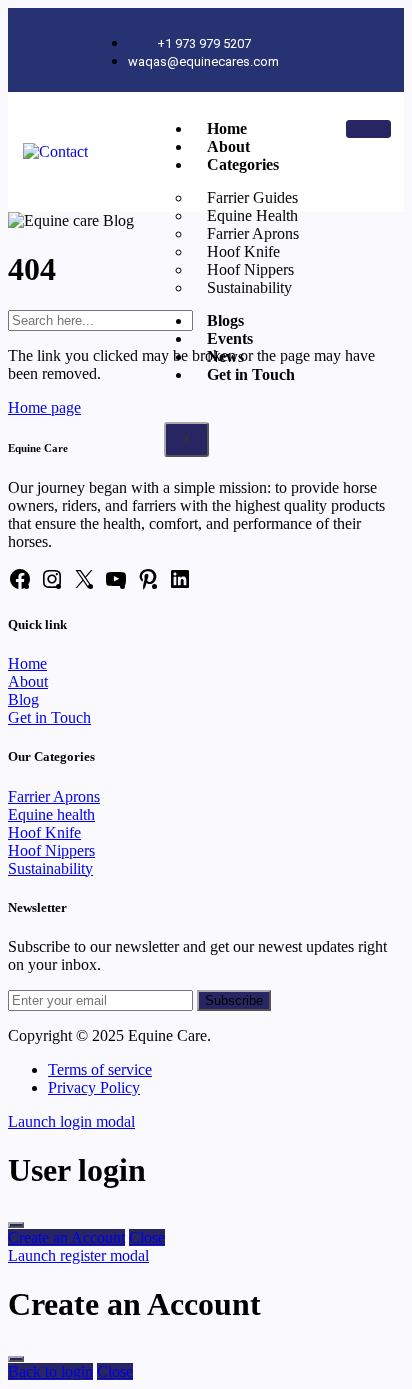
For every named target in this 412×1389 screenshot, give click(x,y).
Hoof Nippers (51, 850)
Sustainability (249, 287)
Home (27, 663)
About (28, 681)
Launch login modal (71, 1121)
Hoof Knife (44, 832)
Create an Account (66, 1237)
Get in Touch (251, 374)
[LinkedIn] (180, 585)
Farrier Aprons (54, 796)
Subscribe (234, 1000)
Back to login (50, 1371)
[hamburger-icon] (368, 129)
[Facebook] (20, 585)
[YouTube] (116, 585)
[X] (84, 585)
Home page (44, 407)
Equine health (51, 814)
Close (147, 1237)
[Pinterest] (148, 585)
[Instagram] (52, 585)
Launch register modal (78, 1255)
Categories (243, 164)
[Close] (16, 1225)
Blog (23, 699)
